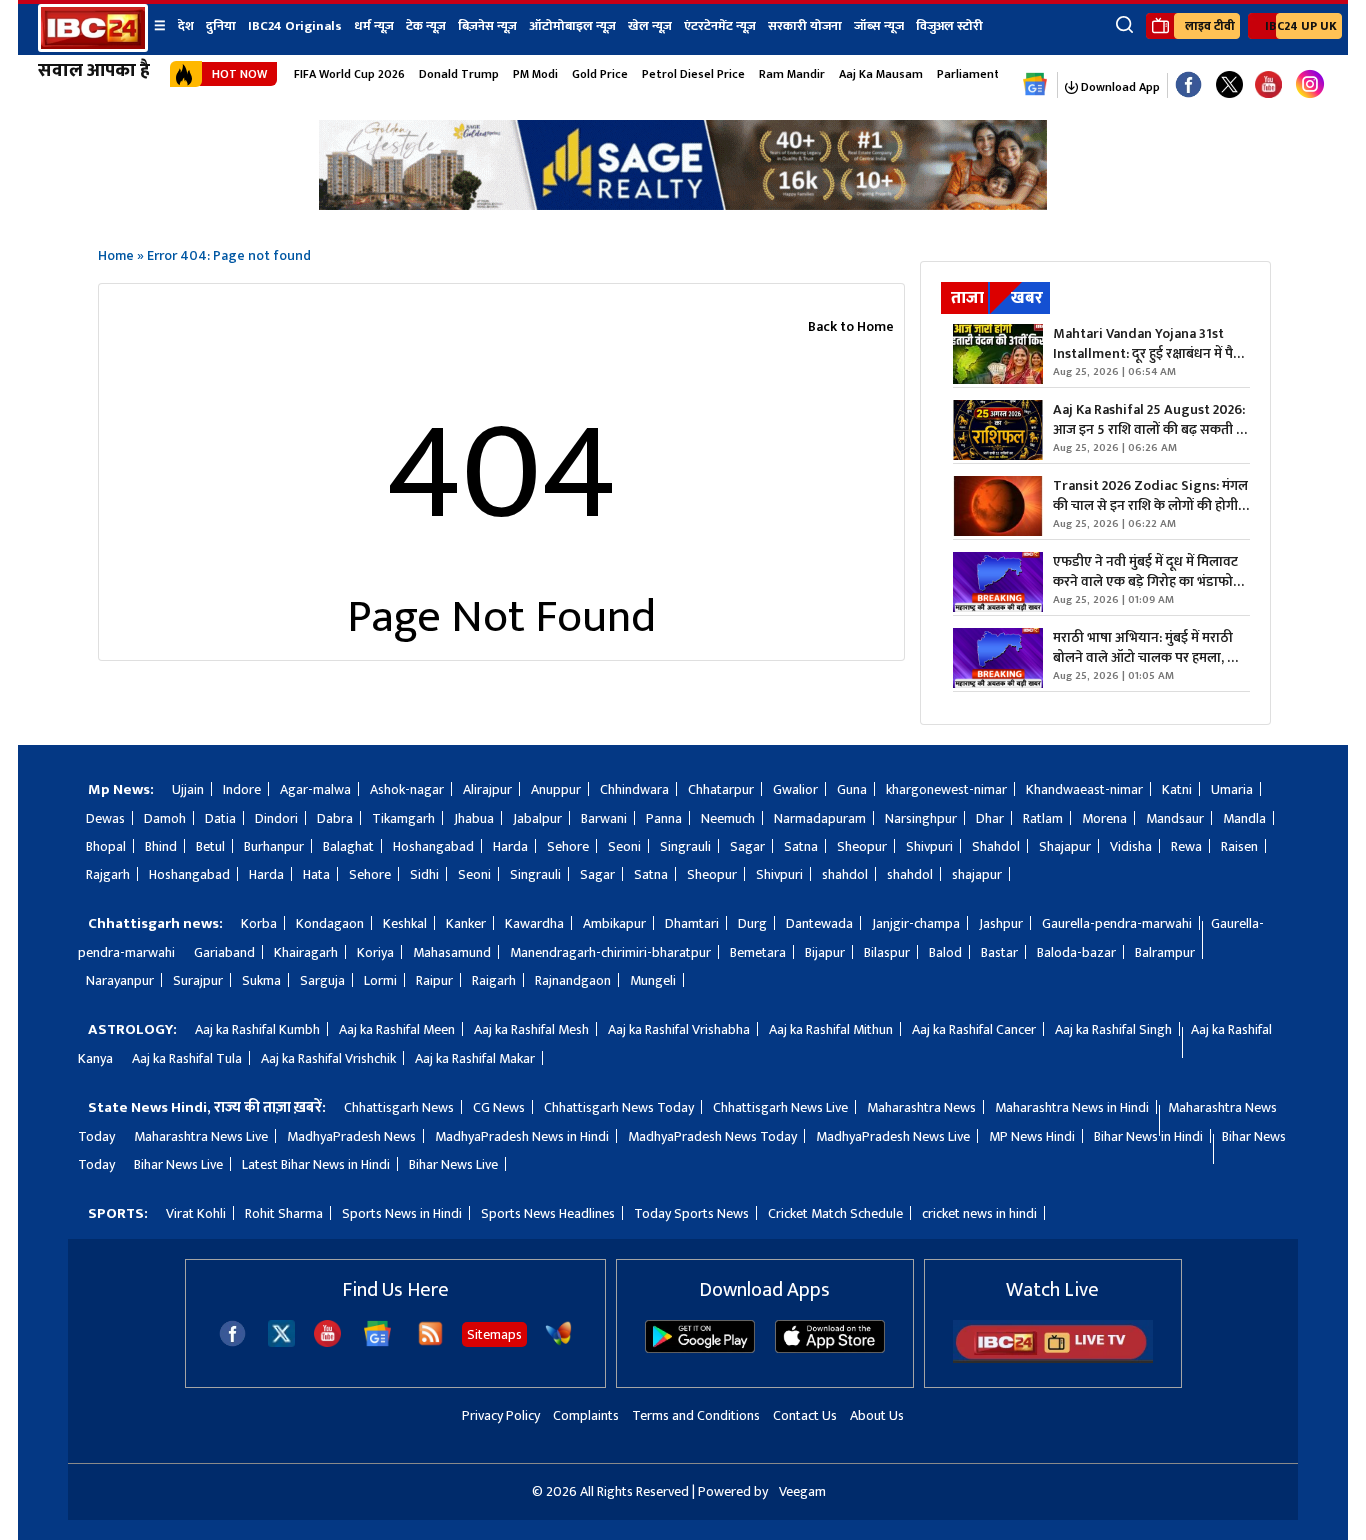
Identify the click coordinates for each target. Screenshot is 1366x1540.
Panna (664, 818)
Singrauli (685, 846)
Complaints (586, 1415)
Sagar (747, 846)
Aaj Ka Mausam (881, 74)
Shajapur (1065, 846)
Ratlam (1043, 818)
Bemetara (758, 952)
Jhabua (474, 818)
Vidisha (1131, 846)
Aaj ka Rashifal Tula (187, 1058)
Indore (242, 789)
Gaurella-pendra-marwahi (1117, 923)
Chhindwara (634, 789)
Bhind (161, 846)
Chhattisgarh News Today (619, 1107)
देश (186, 26)
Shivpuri (929, 846)
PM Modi (535, 74)
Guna (852, 789)
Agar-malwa (315, 789)
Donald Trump (459, 74)
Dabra (335, 818)
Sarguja (322, 980)
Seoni (624, 846)
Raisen (1239, 846)
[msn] (558, 1342)
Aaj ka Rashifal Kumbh (257, 1029)
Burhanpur (274, 846)
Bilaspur (887, 952)
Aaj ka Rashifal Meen (397, 1029)
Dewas (105, 818)
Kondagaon (330, 923)
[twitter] (281, 1341)
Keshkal (405, 923)
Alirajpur (487, 789)
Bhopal (106, 846)
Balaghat (348, 846)
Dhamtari (692, 923)
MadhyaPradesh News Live (893, 1136)
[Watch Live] (1053, 1358)
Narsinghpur (921, 818)
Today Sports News (691, 1213)
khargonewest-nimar (946, 789)
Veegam (802, 1491)
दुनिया (221, 26)
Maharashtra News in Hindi (1072, 1107)
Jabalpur (537, 818)
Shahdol (996, 846)
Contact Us (805, 1415)
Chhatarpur (721, 789)
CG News (499, 1107)
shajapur (977, 874)
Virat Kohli (196, 1213)
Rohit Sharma (284, 1213)
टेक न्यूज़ (426, 26)
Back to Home (851, 326)
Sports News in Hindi (402, 1213)
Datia (220, 818)
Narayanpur (120, 980)
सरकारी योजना (805, 26)
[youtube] (1268, 85)
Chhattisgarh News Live (780, 1107)
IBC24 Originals (295, 26)
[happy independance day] (683, 204)
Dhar (990, 818)
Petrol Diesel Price (693, 74)
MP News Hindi (1032, 1136)
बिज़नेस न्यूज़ (487, 26)
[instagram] (1310, 85)
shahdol (845, 874)
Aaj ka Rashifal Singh (1113, 1029)
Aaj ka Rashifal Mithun (831, 1029)
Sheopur (862, 846)
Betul (210, 846)
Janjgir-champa (916, 923)
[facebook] (232, 1342)
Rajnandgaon (573, 980)
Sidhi (424, 874)
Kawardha (534, 923)
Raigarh (494, 980)
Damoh (165, 818)
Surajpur (198, 980)
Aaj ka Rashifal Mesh (531, 1029)
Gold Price (600, 74)
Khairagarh (306, 952)
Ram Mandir (792, 74)
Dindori (276, 818)
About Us (877, 1415)
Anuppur (556, 789)
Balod (945, 952)
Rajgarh (108, 874)
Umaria (1232, 789)
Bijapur (825, 952)
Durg (752, 923)
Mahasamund (452, 952)
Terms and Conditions (696, 1415)
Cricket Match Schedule (835, 1213)
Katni (1177, 789)
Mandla (1244, 818)
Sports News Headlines (548, 1213)
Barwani (604, 818)
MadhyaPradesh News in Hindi (522, 1136)
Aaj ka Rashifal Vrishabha (679, 1029)
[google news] (1035, 85)
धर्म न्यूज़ (374, 26)
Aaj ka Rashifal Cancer (974, 1029)
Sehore (568, 846)
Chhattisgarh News (399, 1107)
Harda (510, 846)
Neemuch (728, 818)
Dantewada (819, 923)
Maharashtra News (921, 1107)
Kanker (466, 923)
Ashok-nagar (407, 789)
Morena (1104, 818)
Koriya (375, 952)
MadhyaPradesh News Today (712, 1136)
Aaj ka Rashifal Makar (475, 1058)
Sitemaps (494, 1334)
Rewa (1186, 846)
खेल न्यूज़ (650, 26)
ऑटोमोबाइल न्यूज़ (572, 26)
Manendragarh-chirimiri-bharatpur (610, 952)
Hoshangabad (433, 846)
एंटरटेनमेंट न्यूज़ (720, 26)
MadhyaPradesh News (351, 1136)
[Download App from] (700, 1348)
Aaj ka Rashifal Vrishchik (328, 1058)
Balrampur (1165, 952)
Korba (259, 923)
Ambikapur (614, 923)
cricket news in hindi (979, 1213)
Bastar (999, 952)
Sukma (261, 980)
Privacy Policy (501, 1415)
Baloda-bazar (1076, 952)
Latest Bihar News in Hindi (316, 1164)
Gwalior (795, 789)
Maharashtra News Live (201, 1136)
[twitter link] (1229, 85)
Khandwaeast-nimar (1084, 789)
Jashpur (1001, 923)
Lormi (380, 980)
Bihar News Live (178, 1164)
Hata (316, 874)
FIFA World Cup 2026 (349, 74)
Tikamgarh (403, 818)
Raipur (434, 980)
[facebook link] (1188, 85)
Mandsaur (1175, 818)
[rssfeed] (430, 1342)
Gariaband (224, 952)
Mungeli (653, 980)
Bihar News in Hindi (1148, 1136)
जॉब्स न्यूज (879, 26)
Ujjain (188, 789)
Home (116, 255)
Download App (1119, 87)
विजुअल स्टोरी (949, 26)
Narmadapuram (820, 818)
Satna (801, 846)
